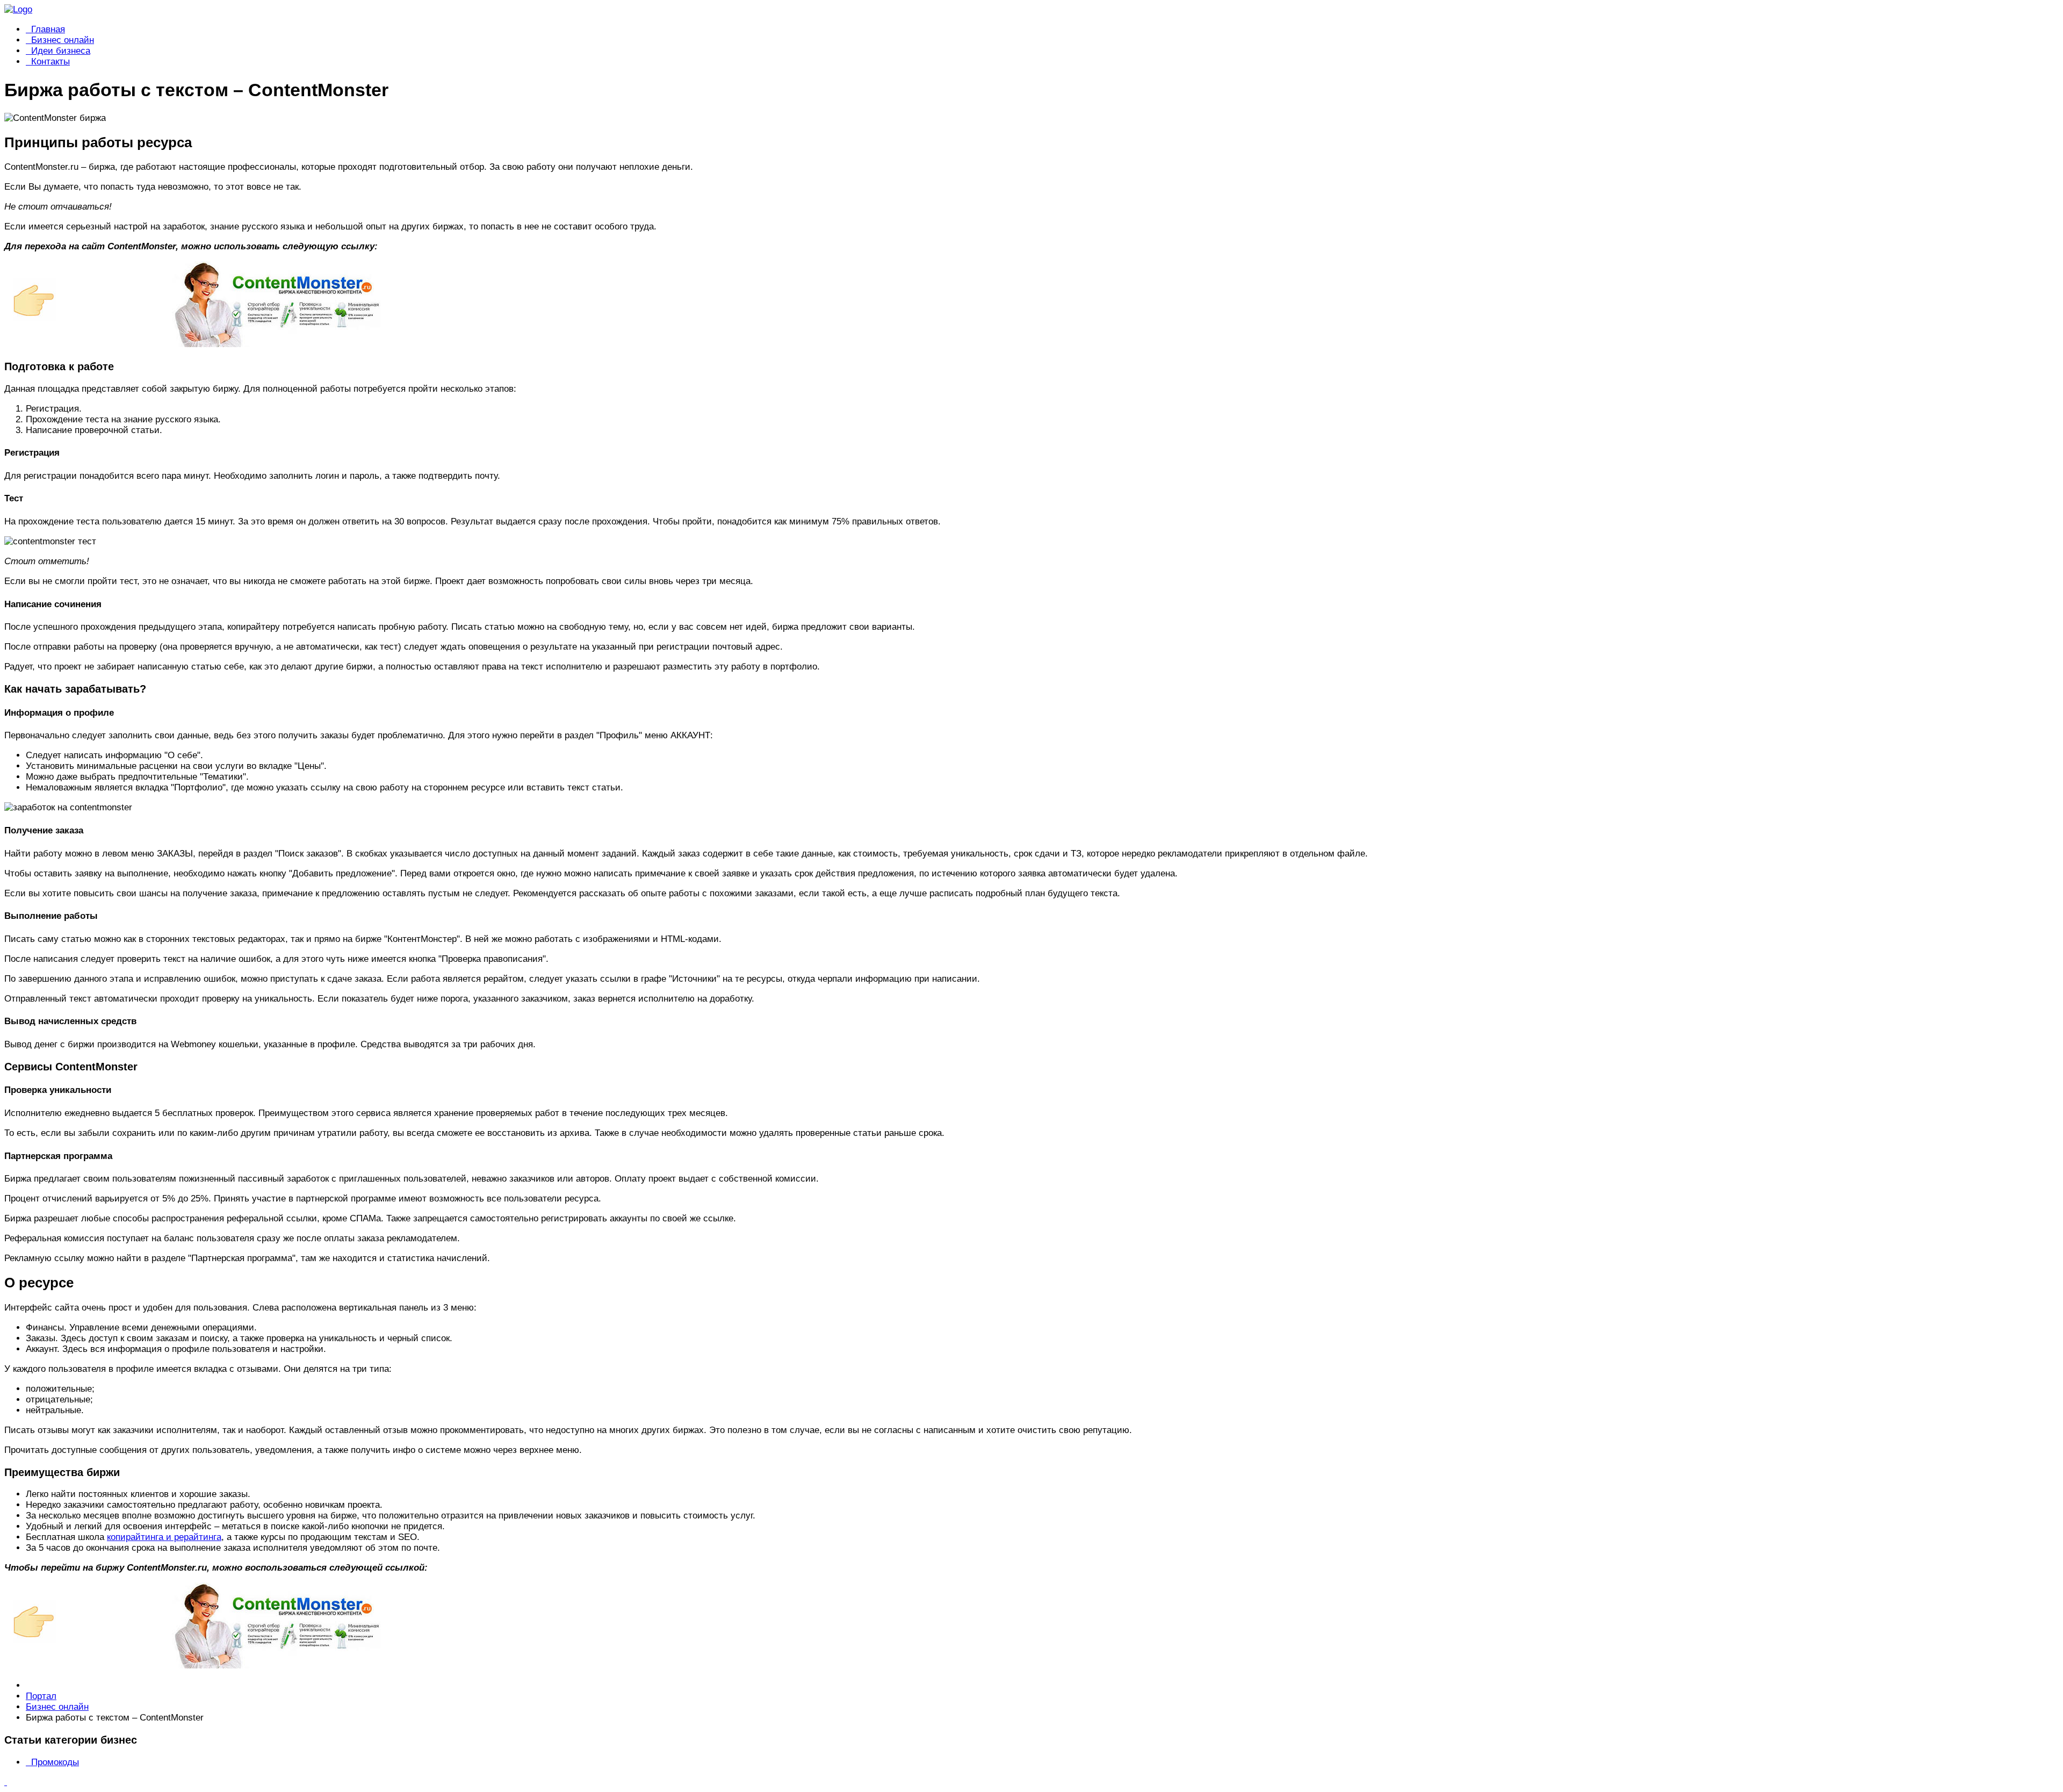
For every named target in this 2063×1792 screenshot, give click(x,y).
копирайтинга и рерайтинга (164, 1537)
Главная (48, 29)
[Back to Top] (6, 1782)
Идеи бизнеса (61, 51)
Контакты (51, 62)
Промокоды (55, 1762)
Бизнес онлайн (63, 40)
